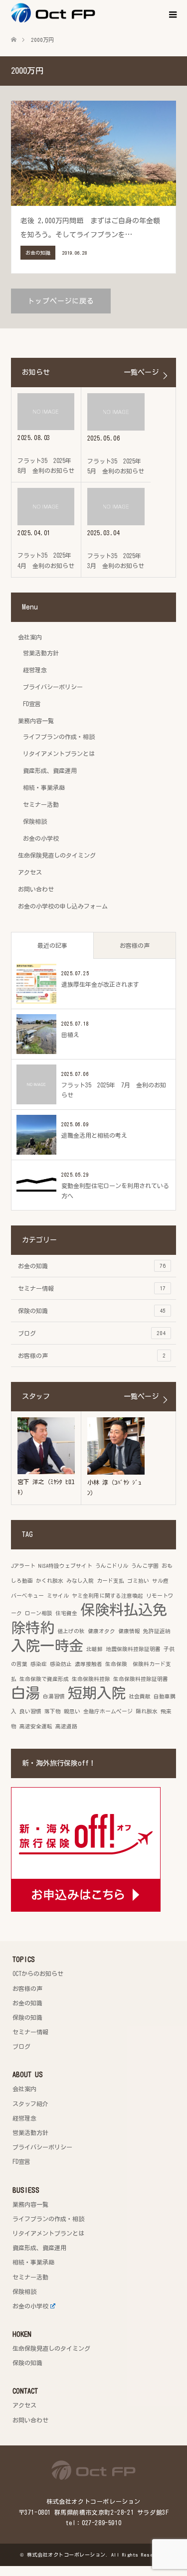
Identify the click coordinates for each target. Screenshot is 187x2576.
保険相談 (35, 821)
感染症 (39, 1664)
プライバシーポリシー (53, 687)
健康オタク (101, 1631)
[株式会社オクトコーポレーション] (95, 13)
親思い (72, 1711)
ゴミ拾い (138, 1581)
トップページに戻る (61, 301)
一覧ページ (141, 372)
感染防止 (61, 1664)
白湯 (25, 1693)
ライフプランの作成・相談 (59, 737)
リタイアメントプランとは (59, 754)
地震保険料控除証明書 (133, 1649)
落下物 (53, 1711)
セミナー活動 (41, 804)
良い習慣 (30, 1711)
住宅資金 (66, 1613)
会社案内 (30, 637)
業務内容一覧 (36, 721)
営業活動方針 (41, 653)
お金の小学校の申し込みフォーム (63, 906)
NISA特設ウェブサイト (65, 1566)
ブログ (92, 1333)
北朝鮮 (94, 1649)
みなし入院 (80, 1581)
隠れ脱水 (147, 1711)
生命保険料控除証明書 (141, 1679)
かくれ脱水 (50, 1581)
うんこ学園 (145, 1566)
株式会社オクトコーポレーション (66, 2555)
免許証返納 (157, 1631)
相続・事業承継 (44, 787)
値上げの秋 (71, 1631)
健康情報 (129, 1631)
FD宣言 (32, 704)
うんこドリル (112, 1566)
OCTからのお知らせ (38, 1973)
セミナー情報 (92, 1288)
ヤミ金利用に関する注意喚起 (107, 1596)
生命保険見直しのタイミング (57, 855)
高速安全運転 (36, 1726)
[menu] (172, 15)
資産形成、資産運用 (50, 770)
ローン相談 (39, 1613)
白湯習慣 (54, 1696)
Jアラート (23, 1566)
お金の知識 (92, 1266)
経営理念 (35, 670)
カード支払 (110, 1581)
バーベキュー (27, 1596)
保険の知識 (92, 1311)
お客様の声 (135, 945)
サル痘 (160, 1581)
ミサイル (58, 1596)
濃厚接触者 (89, 1664)
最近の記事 (52, 945)
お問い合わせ (36, 889)
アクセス (30, 872)
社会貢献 (140, 1696)
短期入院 (97, 1693)
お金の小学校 (41, 838)
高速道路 (66, 1726)
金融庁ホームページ (108, 1711)
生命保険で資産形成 (44, 1679)
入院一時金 (47, 1646)
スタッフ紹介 (30, 2104)
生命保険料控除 (91, 1679)
